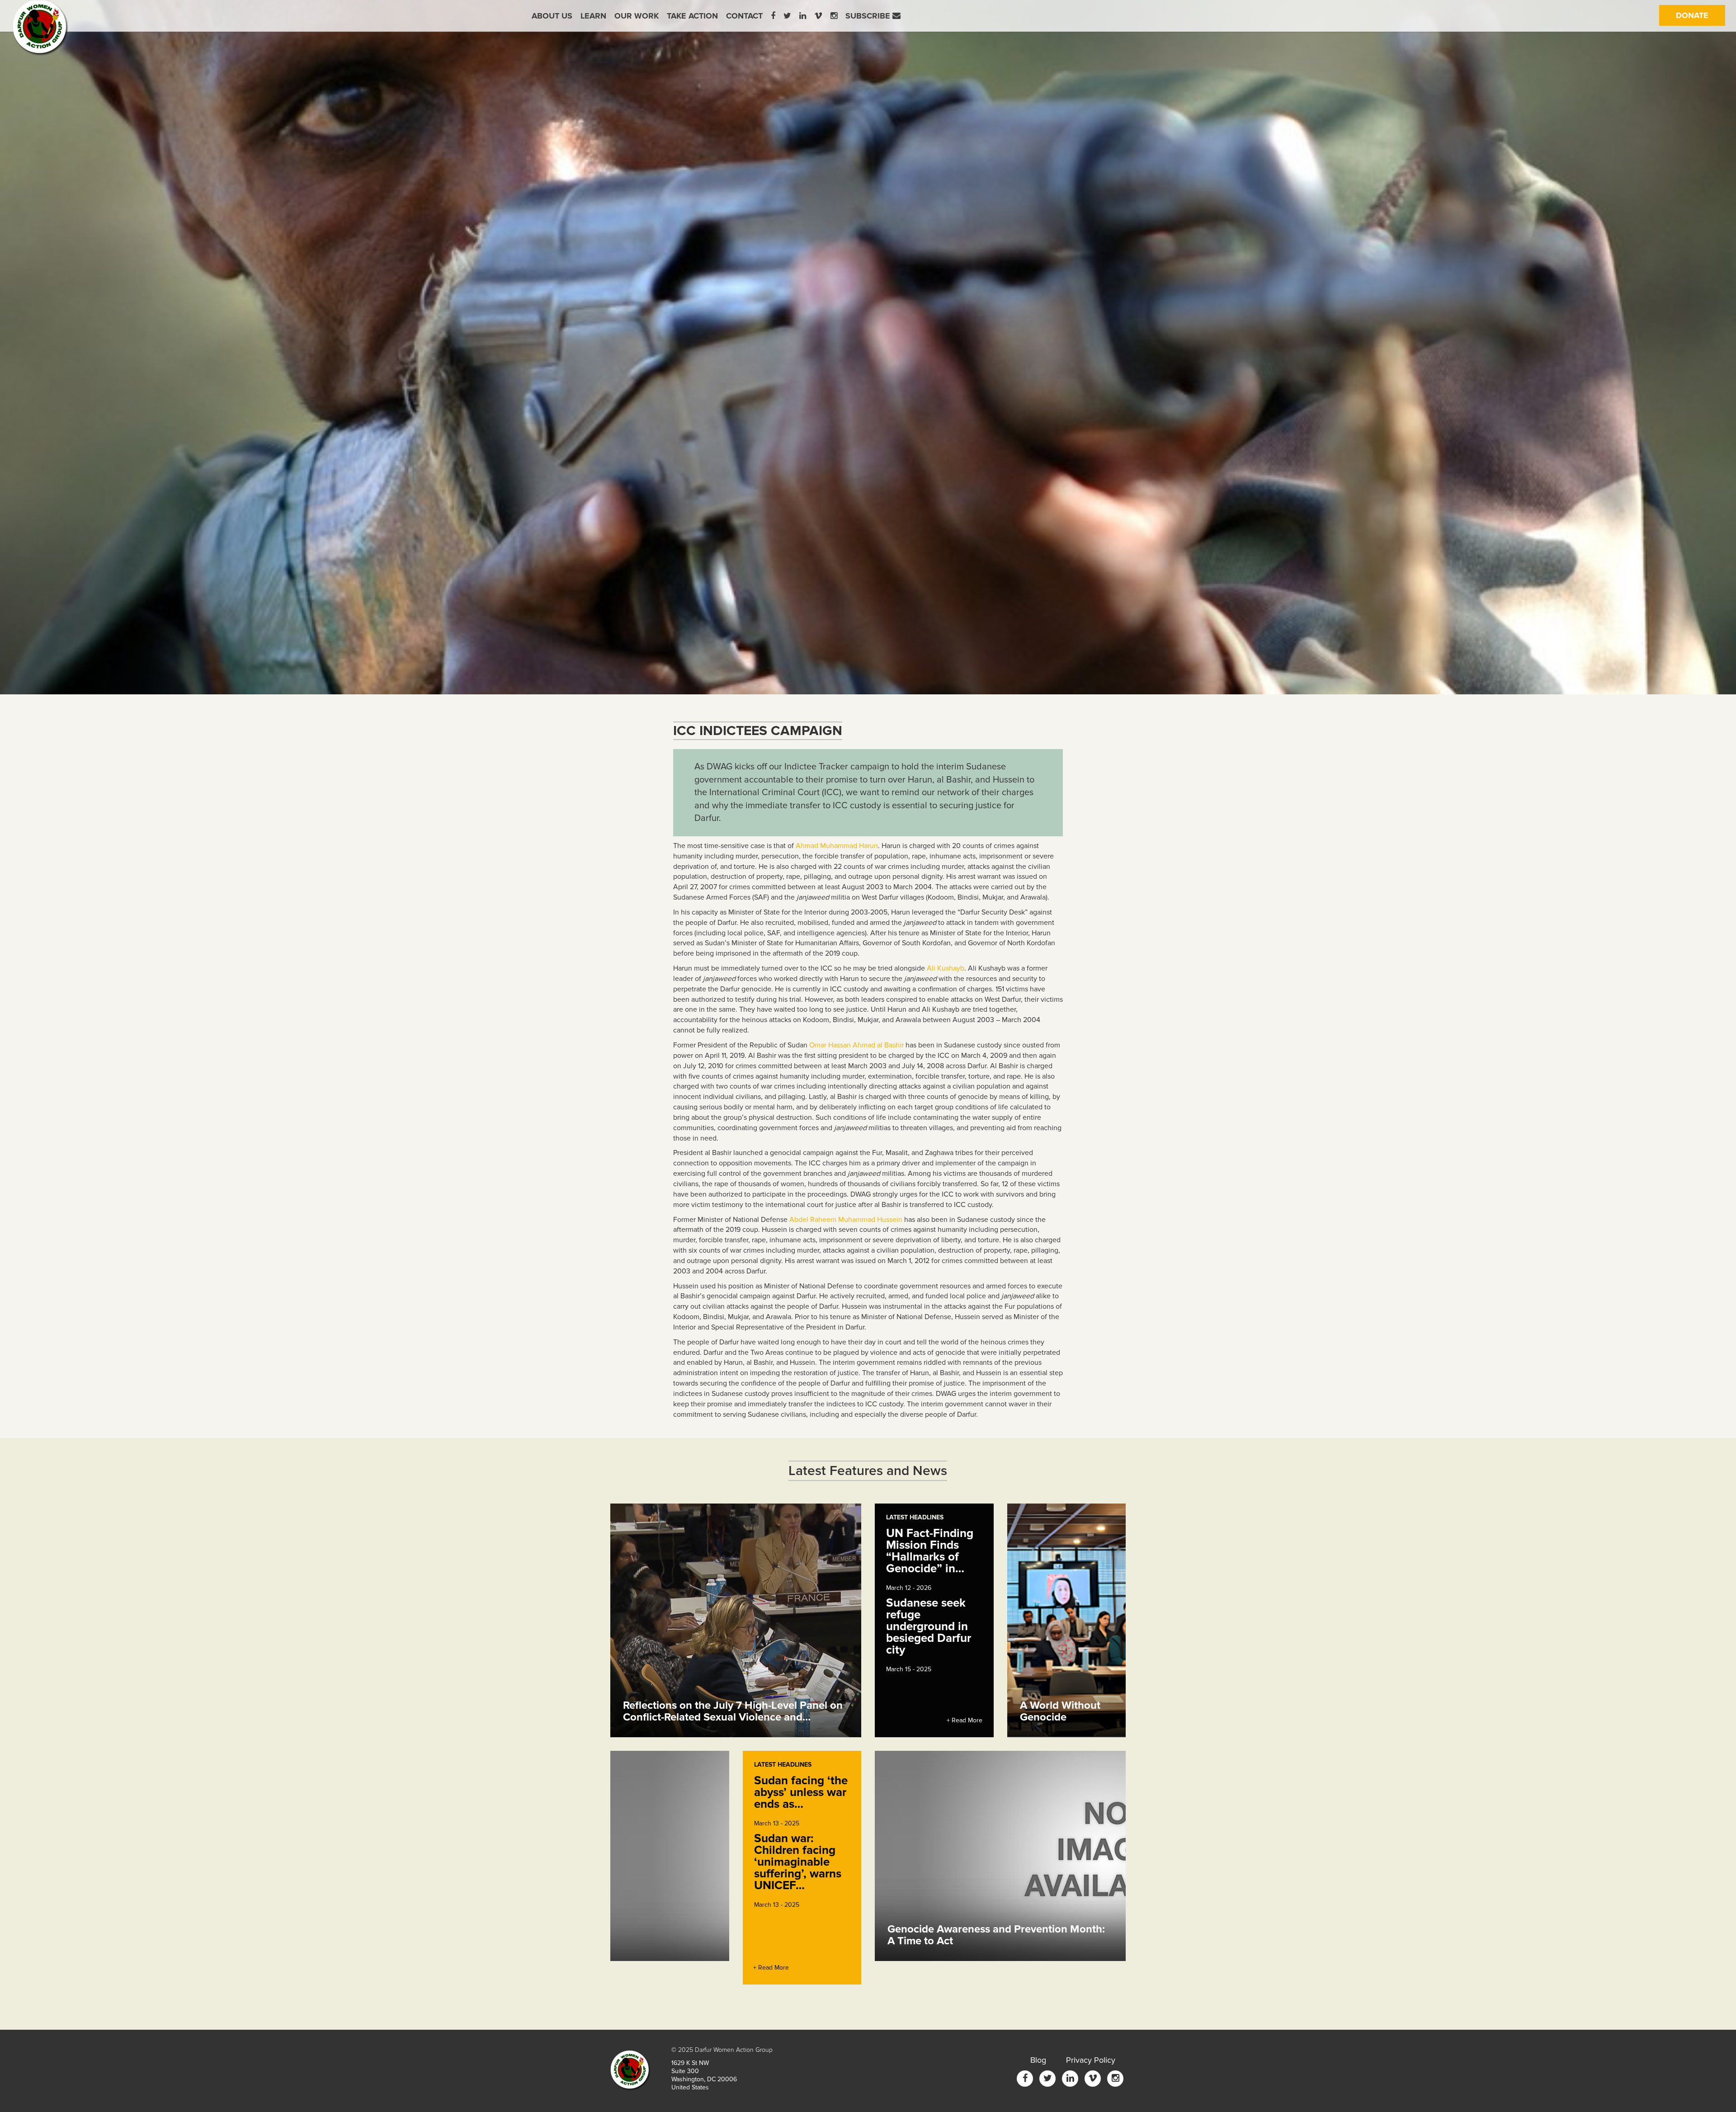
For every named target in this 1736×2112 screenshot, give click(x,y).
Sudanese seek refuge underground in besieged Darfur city (929, 1626)
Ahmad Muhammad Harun (837, 846)
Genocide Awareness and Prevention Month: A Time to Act (996, 1935)
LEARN (593, 16)
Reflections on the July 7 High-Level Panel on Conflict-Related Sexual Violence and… (733, 1711)
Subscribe (869, 16)
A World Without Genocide (1060, 1711)
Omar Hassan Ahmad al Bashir (856, 1045)
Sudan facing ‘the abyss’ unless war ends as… (801, 1792)
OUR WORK (637, 16)
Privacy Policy (1091, 2060)
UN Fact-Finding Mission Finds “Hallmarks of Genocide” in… (930, 1551)
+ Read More (965, 1720)
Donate (1701, 15)
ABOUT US (552, 16)
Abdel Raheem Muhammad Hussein (846, 1220)
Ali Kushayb (946, 968)
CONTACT (744, 16)
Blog (1038, 2060)
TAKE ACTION (692, 16)
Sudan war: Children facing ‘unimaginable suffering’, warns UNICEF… (798, 1862)
